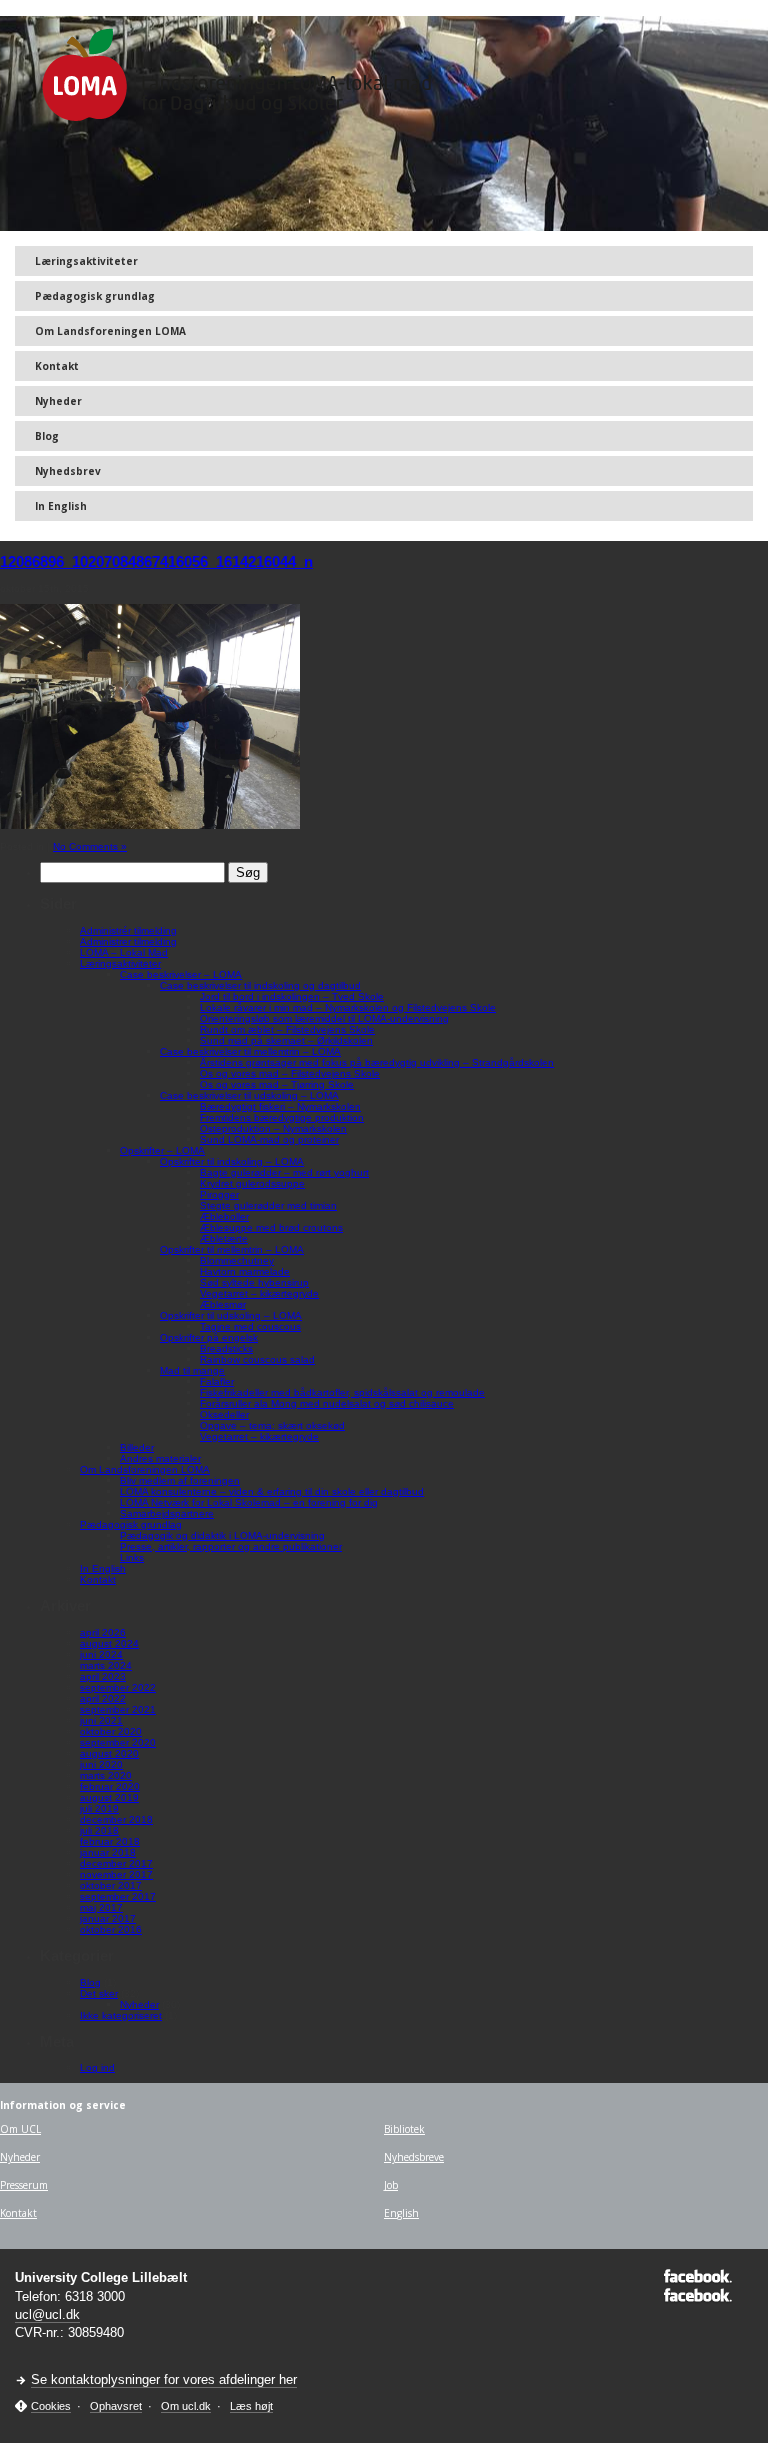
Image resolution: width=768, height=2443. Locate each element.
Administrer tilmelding (128, 941)
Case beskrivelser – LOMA (181, 974)
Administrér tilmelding (128, 930)
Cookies (51, 2406)
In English (61, 506)
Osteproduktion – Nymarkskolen (273, 1128)
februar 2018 (110, 1841)
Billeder (137, 1447)
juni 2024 (101, 1654)
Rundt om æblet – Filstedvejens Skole (287, 1029)
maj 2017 (101, 1907)
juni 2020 (101, 1764)
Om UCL (20, 2129)
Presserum (24, 2185)
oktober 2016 (111, 1929)
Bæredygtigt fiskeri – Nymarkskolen (280, 1106)
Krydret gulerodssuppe (252, 1183)
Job (391, 2185)
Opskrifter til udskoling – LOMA (231, 1315)
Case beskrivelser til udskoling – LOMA (249, 1095)
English (401, 2213)
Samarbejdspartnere (167, 1513)
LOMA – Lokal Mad (124, 952)
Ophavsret (116, 2406)
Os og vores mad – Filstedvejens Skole (290, 1073)
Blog (47, 436)
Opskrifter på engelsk (209, 1337)
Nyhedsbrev (68, 471)
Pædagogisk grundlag (95, 296)
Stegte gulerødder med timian (268, 1205)
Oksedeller (224, 1414)
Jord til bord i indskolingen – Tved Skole (292, 996)
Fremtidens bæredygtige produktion (282, 1117)
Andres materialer (160, 1458)
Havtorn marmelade (245, 1271)
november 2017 (116, 1874)
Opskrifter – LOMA (162, 1150)
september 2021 (118, 1709)
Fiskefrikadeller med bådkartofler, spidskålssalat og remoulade (342, 1392)
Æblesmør (223, 1304)
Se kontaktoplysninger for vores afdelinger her (164, 2379)
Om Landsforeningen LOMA (110, 331)
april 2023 (103, 1676)
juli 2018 (99, 1830)
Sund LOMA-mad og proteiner (269, 1139)
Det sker (99, 1993)
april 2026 (103, 1632)
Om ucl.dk (186, 2406)
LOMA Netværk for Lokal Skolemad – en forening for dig (249, 1502)
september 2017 (118, 1896)
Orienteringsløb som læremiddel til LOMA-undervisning (324, 1018)
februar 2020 (110, 1786)
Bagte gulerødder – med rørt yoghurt (284, 1172)
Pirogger (219, 1194)
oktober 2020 (111, 1731)
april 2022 (103, 1698)
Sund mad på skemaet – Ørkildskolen (286, 1040)
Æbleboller (224, 1216)
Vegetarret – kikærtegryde (259, 1293)
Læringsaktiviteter (86, 261)
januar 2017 (108, 1918)
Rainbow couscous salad (257, 1359)
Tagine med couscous (250, 1326)
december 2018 (116, 1819)
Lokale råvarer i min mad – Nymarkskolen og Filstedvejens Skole (348, 1007)
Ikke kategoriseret (121, 2015)
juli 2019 (99, 1808)
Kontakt (57, 366)
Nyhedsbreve (414, 2157)
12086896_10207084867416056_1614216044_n (156, 561)
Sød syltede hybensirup (254, 1282)
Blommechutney (237, 1260)
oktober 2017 (111, 1885)
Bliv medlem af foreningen (180, 1480)
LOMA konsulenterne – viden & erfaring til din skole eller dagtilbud (272, 1491)
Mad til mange (192, 1370)
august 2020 (109, 1753)
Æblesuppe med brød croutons (271, 1227)
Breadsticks (226, 1348)
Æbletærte (224, 1238)
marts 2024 (106, 1665)
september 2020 (118, 1742)
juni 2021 (101, 1720)
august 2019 (109, 1797)
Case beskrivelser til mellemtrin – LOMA (250, 1051)
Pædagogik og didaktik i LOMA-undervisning (222, 1535)
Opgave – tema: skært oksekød (272, 1425)
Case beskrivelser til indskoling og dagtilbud (260, 985)
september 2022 (118, 1687)
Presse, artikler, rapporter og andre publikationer (231, 1546)
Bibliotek (404, 2129)
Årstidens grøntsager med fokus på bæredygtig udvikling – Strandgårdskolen (377, 1062)
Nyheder (58, 401)
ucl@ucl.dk (47, 2314)
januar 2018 (108, 1852)
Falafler (217, 1381)
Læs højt (251, 2406)
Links (132, 1557)
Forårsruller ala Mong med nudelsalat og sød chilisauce (327, 1403)
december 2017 (116, 1863)
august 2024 (109, 1643)
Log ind (97, 2067)
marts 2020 (106, 1775)
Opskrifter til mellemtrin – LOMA (232, 1249)
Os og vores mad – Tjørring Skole (277, 1084)
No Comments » (90, 846)
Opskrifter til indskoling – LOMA (232, 1161)
